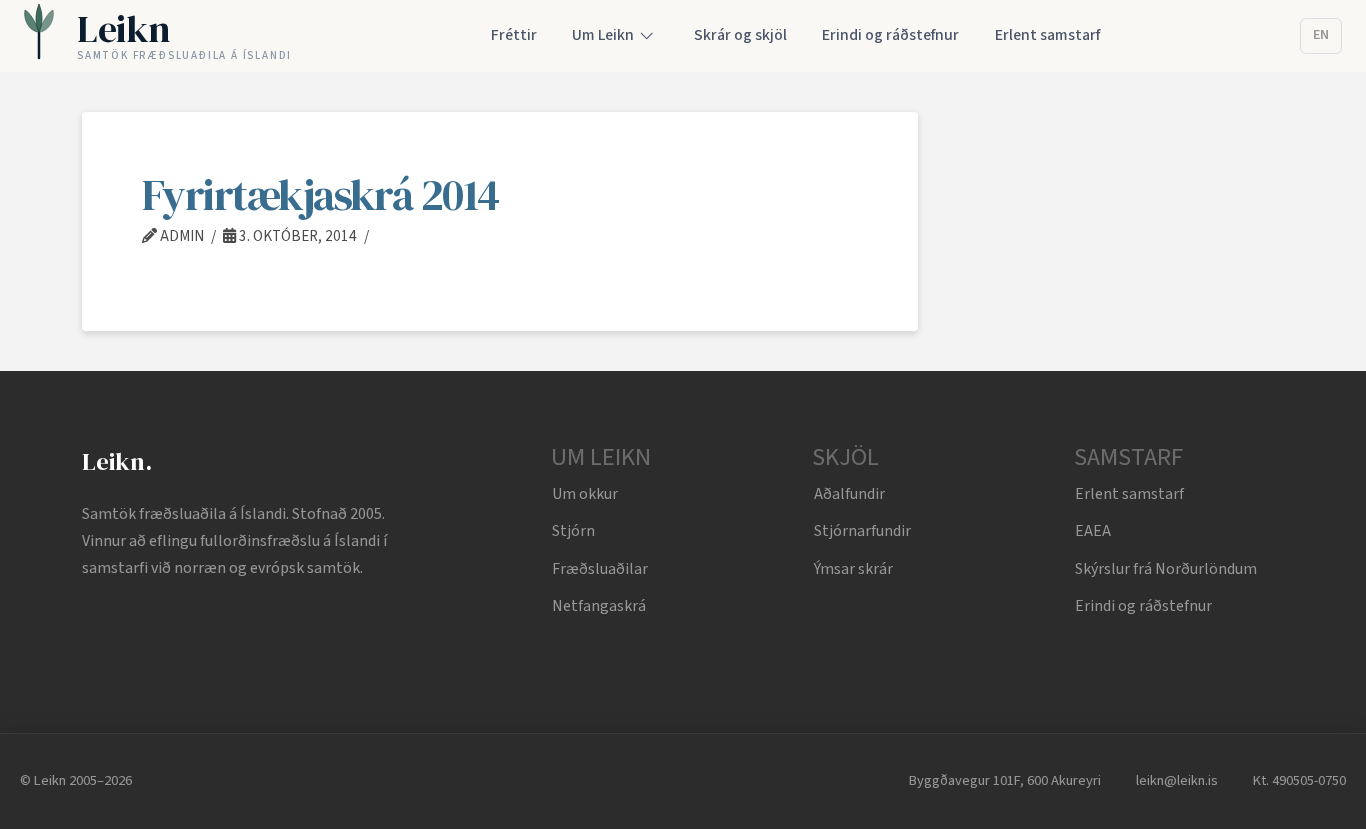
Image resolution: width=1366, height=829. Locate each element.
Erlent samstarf (1129, 494)
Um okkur (585, 494)
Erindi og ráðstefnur (1143, 606)
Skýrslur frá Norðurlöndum (1166, 569)
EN (1321, 35)
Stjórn (573, 531)
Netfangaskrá (599, 606)
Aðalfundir (849, 494)
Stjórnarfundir (862, 531)
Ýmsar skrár (853, 569)
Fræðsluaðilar (600, 569)
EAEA (1093, 531)
